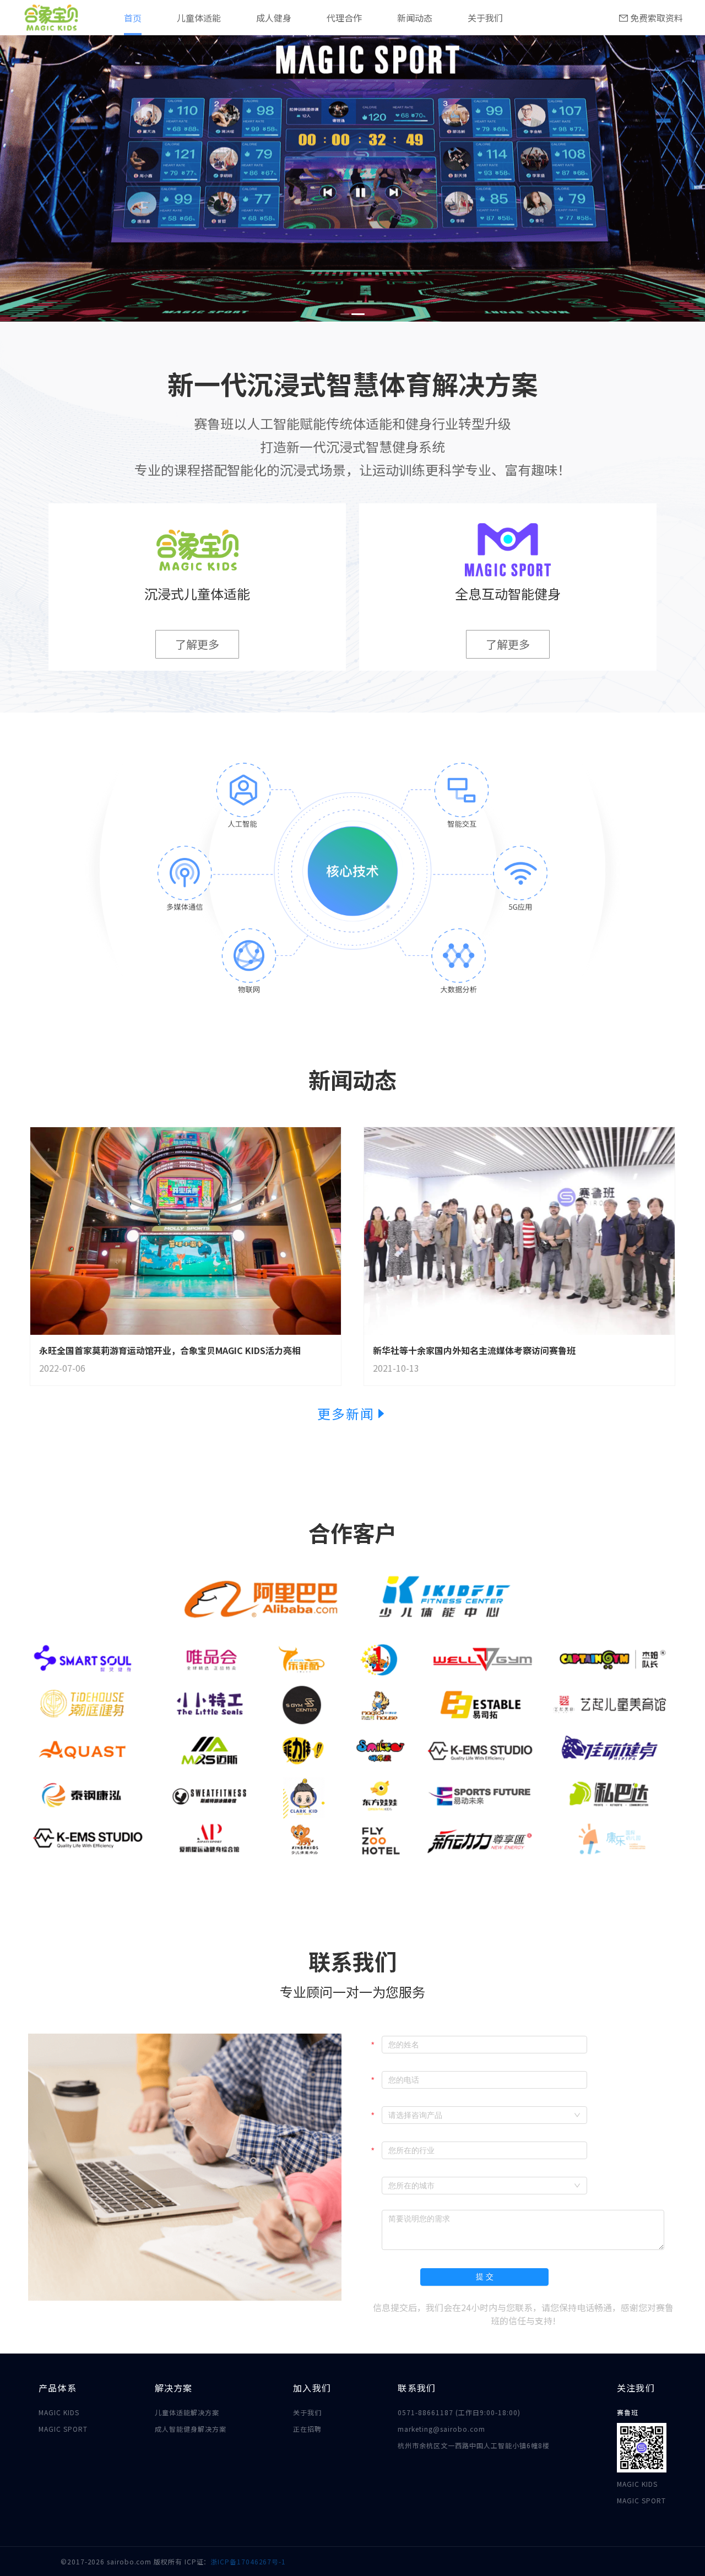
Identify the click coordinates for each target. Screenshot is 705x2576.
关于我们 (485, 18)
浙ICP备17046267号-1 (248, 2561)
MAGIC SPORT (63, 2429)
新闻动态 (415, 18)
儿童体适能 (199, 18)
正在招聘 (307, 2429)
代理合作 (344, 18)
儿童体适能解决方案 (187, 2412)
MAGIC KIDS (59, 2412)
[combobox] (484, 2115)
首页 (133, 18)
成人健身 (274, 18)
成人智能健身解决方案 (191, 2429)
